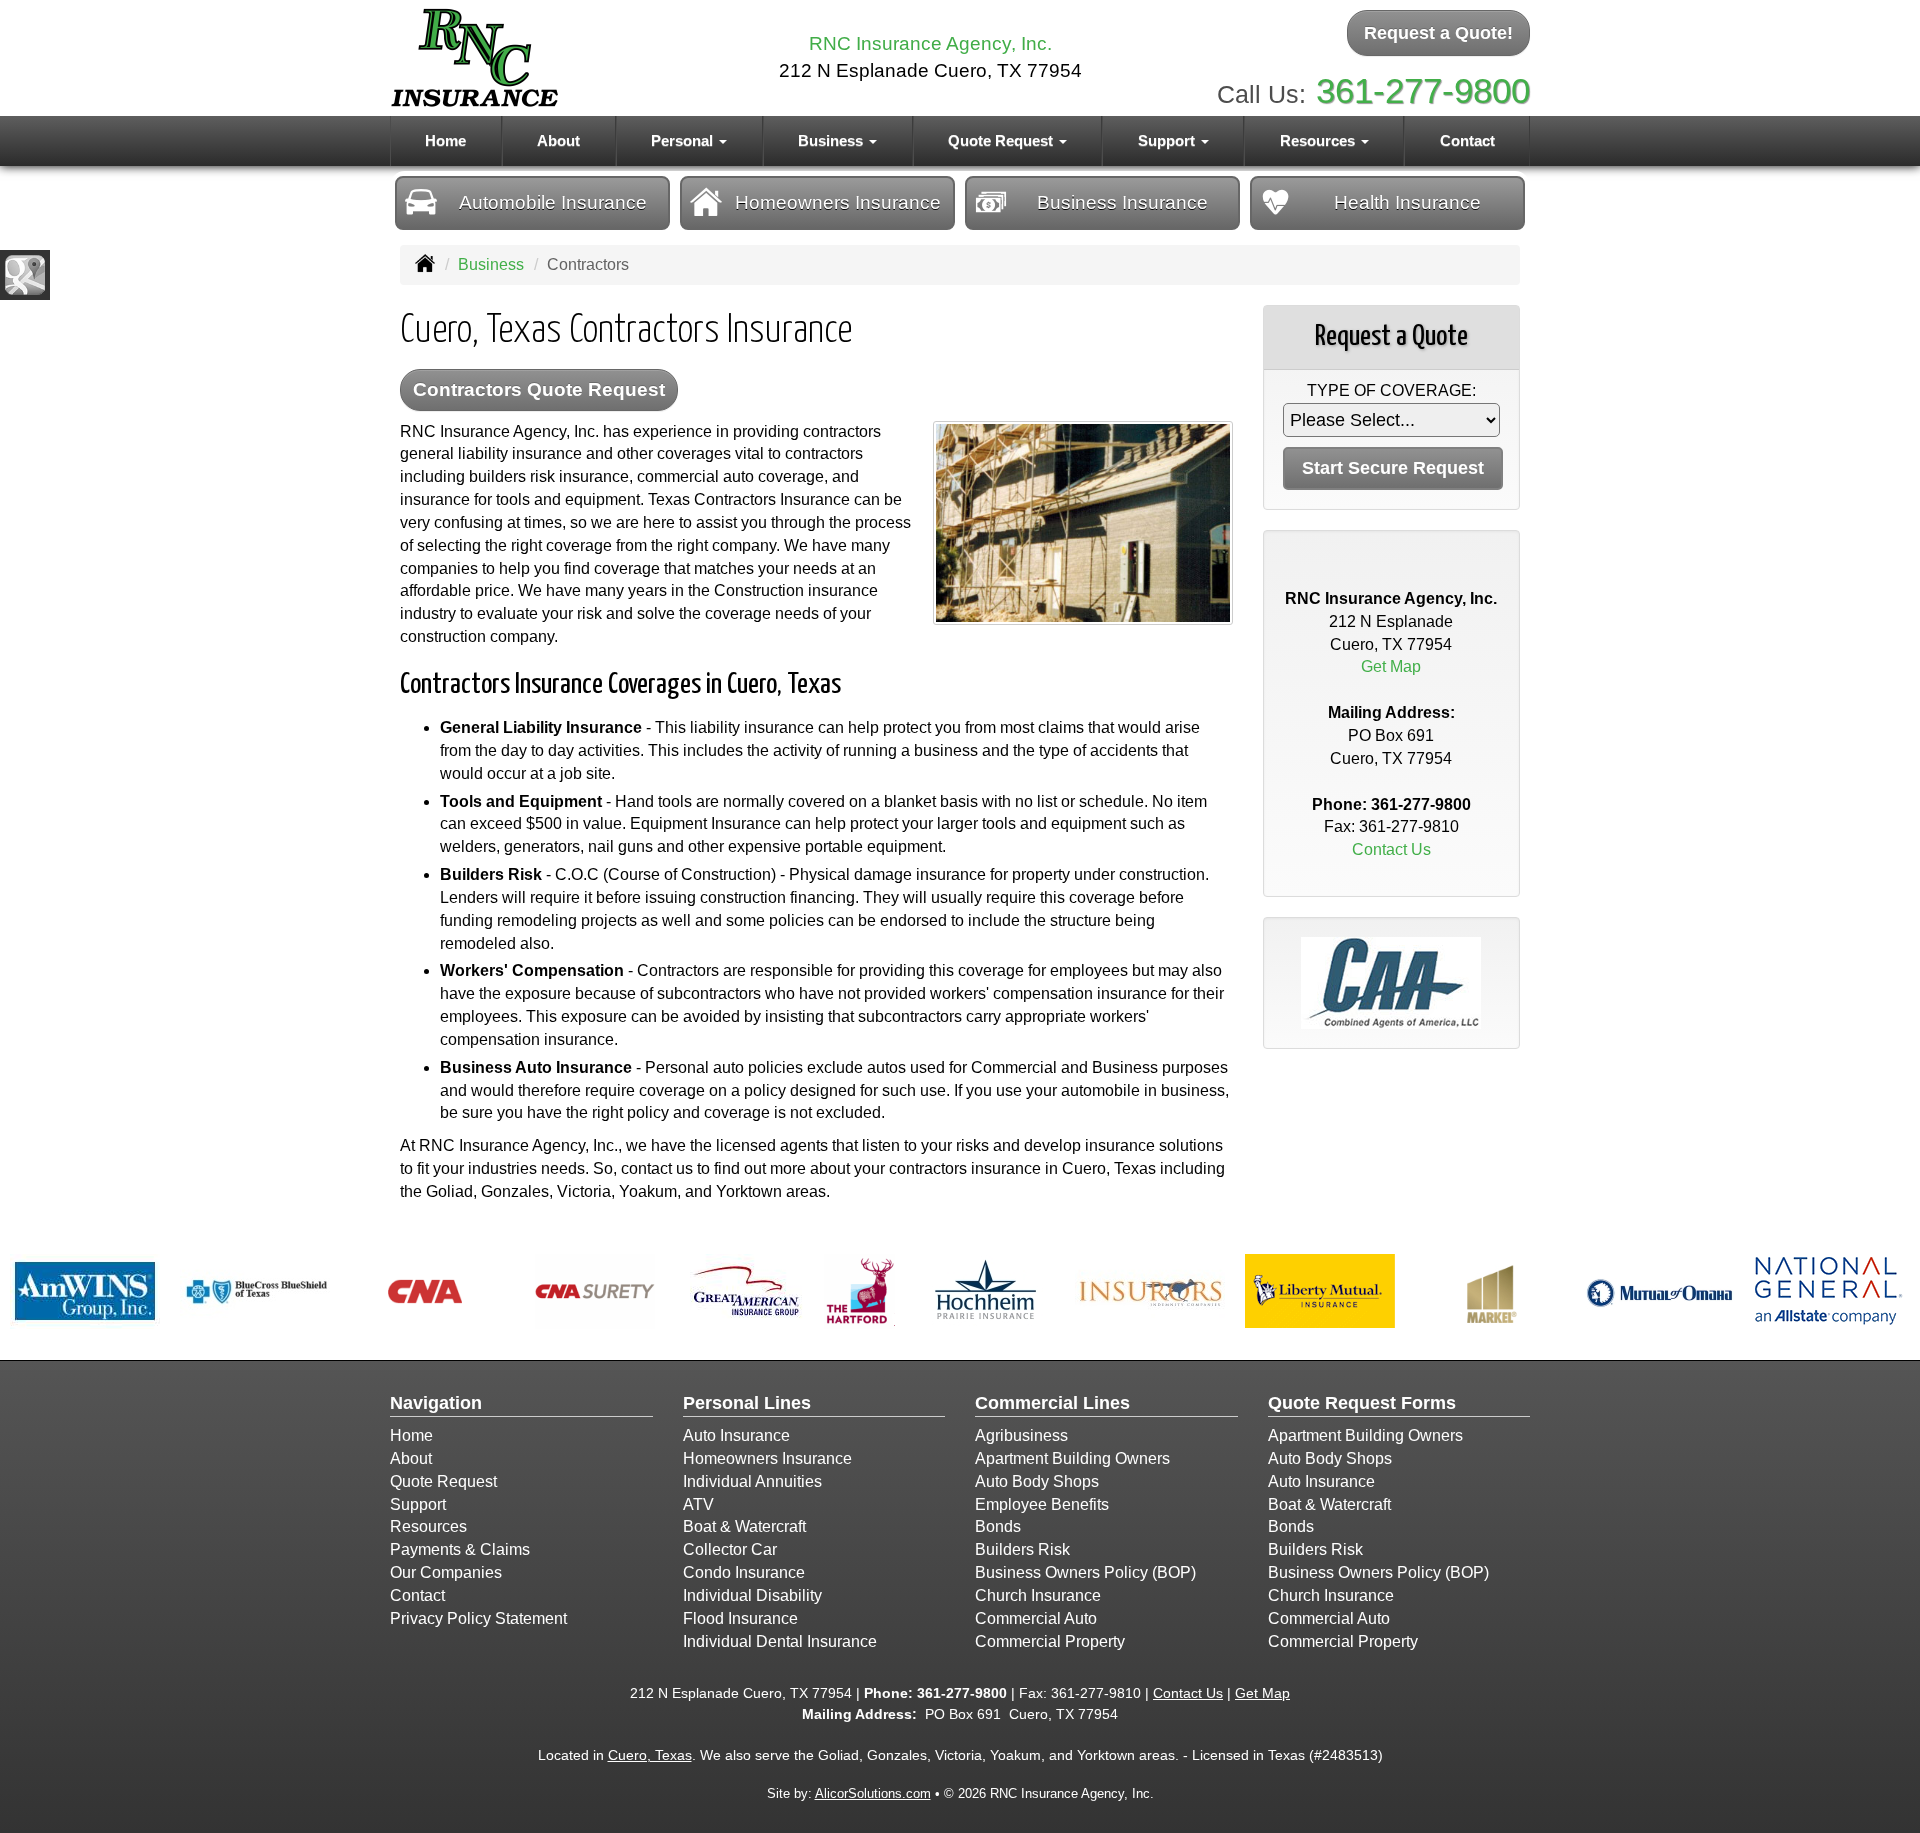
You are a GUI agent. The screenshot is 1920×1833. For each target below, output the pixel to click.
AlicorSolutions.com (873, 1793)
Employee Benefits (1042, 1504)
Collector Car (730, 1549)
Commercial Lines (1052, 1403)
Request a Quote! (1438, 33)
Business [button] (832, 140)
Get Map (1391, 666)
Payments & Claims (460, 1549)
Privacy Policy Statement (478, 1618)
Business (491, 264)
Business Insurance (1122, 202)
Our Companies (446, 1572)
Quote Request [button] (1002, 140)
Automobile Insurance (553, 202)
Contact (1467, 140)
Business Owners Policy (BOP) (1085, 1572)
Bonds (998, 1526)
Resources (428, 1526)
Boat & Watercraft (744, 1526)
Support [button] (1168, 140)
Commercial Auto (1036, 1618)
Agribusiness (1021, 1435)
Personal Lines (747, 1403)
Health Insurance (1407, 202)
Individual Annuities (752, 1481)
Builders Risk (1022, 1549)
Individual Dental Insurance (780, 1641)
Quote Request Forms (1362, 1403)
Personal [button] (684, 140)
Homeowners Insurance (838, 202)
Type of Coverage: (1391, 390)
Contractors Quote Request (539, 389)
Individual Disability (752, 1595)
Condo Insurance (744, 1572)
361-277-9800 (1423, 90)
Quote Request (443, 1481)
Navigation (436, 1403)
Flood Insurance (740, 1618)
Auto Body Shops (1037, 1481)
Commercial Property (1050, 1641)
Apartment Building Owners (1072, 1458)
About (558, 140)
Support (418, 1504)
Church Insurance (1038, 1595)
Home (445, 140)
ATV (698, 1504)
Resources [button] (1319, 140)
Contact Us (1391, 849)
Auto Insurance (736, 1435)
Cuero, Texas (650, 1755)
